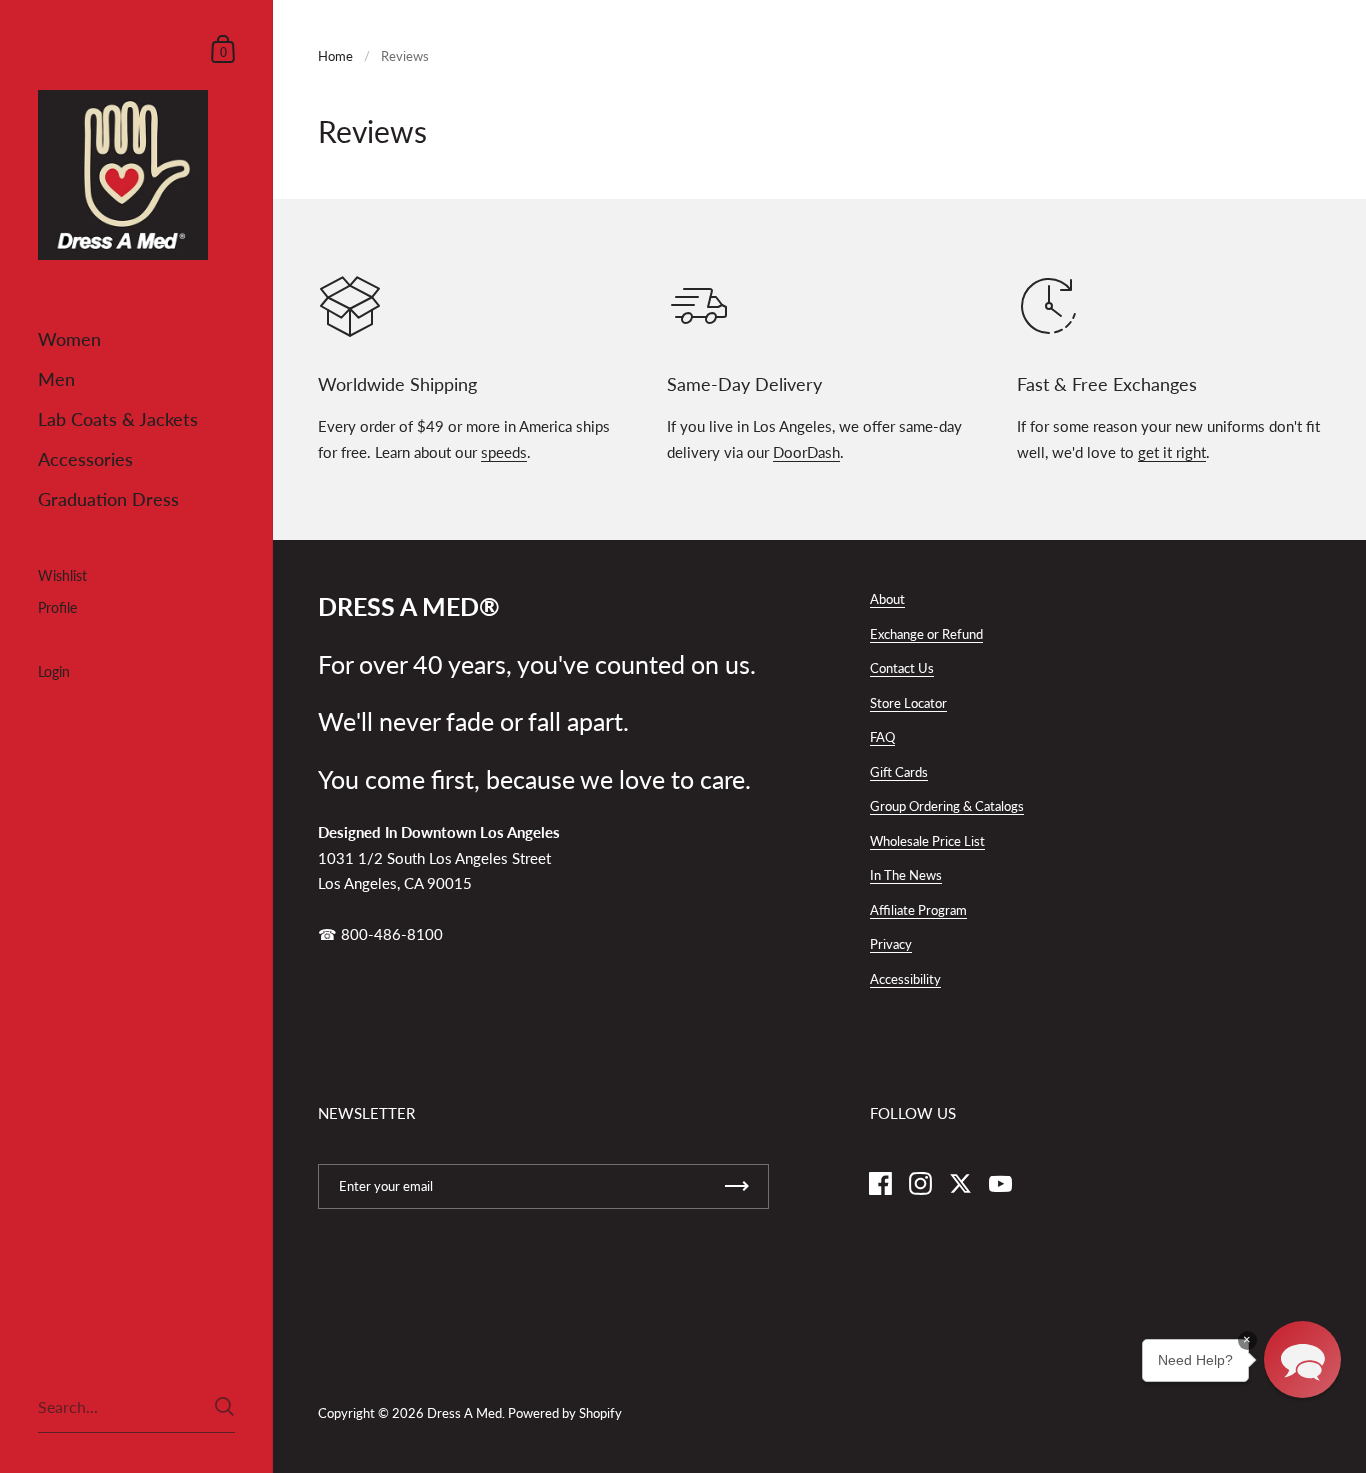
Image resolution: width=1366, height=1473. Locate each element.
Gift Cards (899, 772)
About (887, 599)
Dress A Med (464, 1413)
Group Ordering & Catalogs (947, 806)
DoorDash (806, 452)
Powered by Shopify (565, 1413)
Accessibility (905, 979)
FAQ (882, 737)
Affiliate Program (918, 910)
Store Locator (908, 703)
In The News (906, 875)
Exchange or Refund (926, 634)
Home (335, 56)
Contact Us (902, 668)
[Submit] (224, 1406)
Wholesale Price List (927, 841)
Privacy (891, 944)
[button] (1302, 1359)
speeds (504, 452)
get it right (1172, 452)
